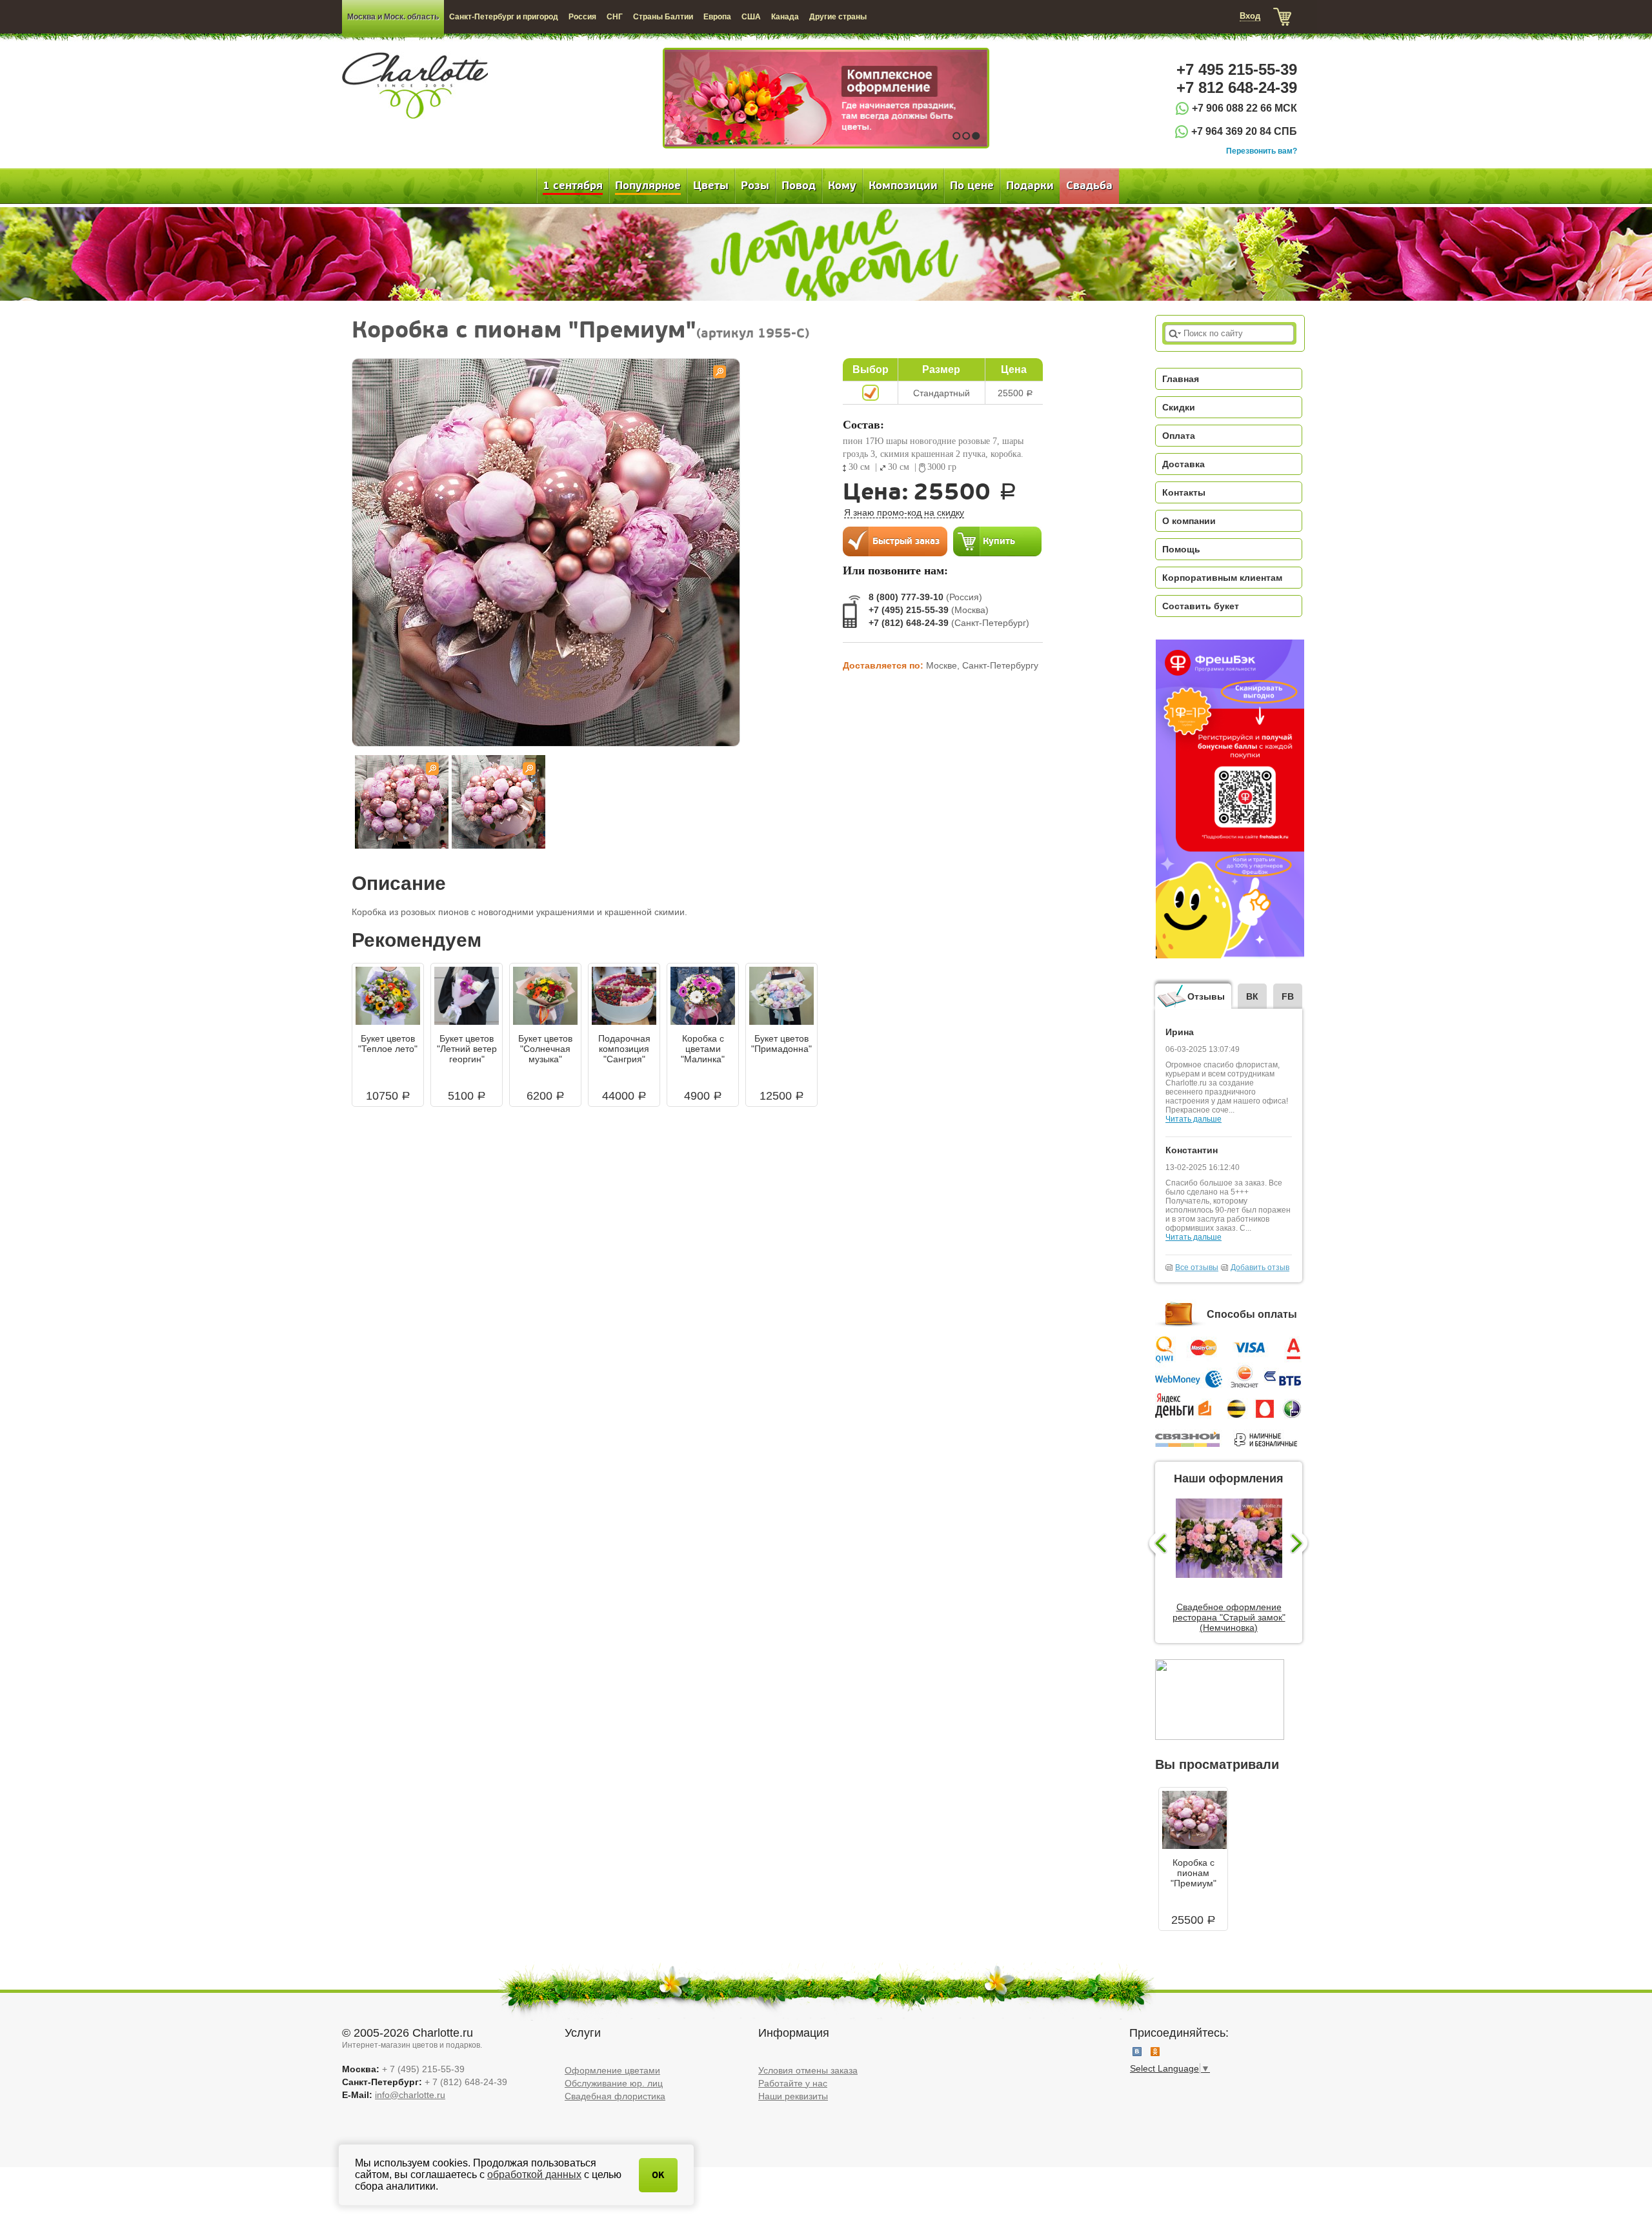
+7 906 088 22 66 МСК (1244, 108)
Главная (1181, 379)
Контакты (1184, 492)
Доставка (1184, 464)
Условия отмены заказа (808, 2070)
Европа (717, 17)
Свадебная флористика (615, 2096)
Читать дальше (1194, 1119)
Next (1301, 1544)
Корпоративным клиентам (1222, 578)
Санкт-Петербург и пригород (504, 17)
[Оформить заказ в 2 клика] (895, 541)
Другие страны (838, 17)
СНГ (615, 17)
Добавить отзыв (1260, 1267)
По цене (972, 186)
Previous (1157, 1544)
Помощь (1181, 549)
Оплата (1179, 436)
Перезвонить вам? (1262, 151)
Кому (842, 186)
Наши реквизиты (793, 2096)
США (751, 17)
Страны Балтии (663, 17)
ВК (1252, 996)
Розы (755, 186)
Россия (582, 17)
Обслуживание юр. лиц (614, 2083)
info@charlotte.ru (410, 2095)
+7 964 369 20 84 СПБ (1244, 131)
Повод (799, 186)
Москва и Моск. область (393, 17)
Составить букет (1201, 606)
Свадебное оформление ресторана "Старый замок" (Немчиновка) (1229, 1617)
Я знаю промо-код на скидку (904, 512)
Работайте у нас (793, 2083)
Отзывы (1206, 996)
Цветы (711, 186)
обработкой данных (534, 2175)
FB (1288, 996)
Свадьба (1089, 186)
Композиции (903, 186)
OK (658, 2175)
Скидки (1179, 407)
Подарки (1030, 186)
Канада (785, 17)
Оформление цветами (612, 2070)
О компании (1189, 521)
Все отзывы (1197, 1267)
